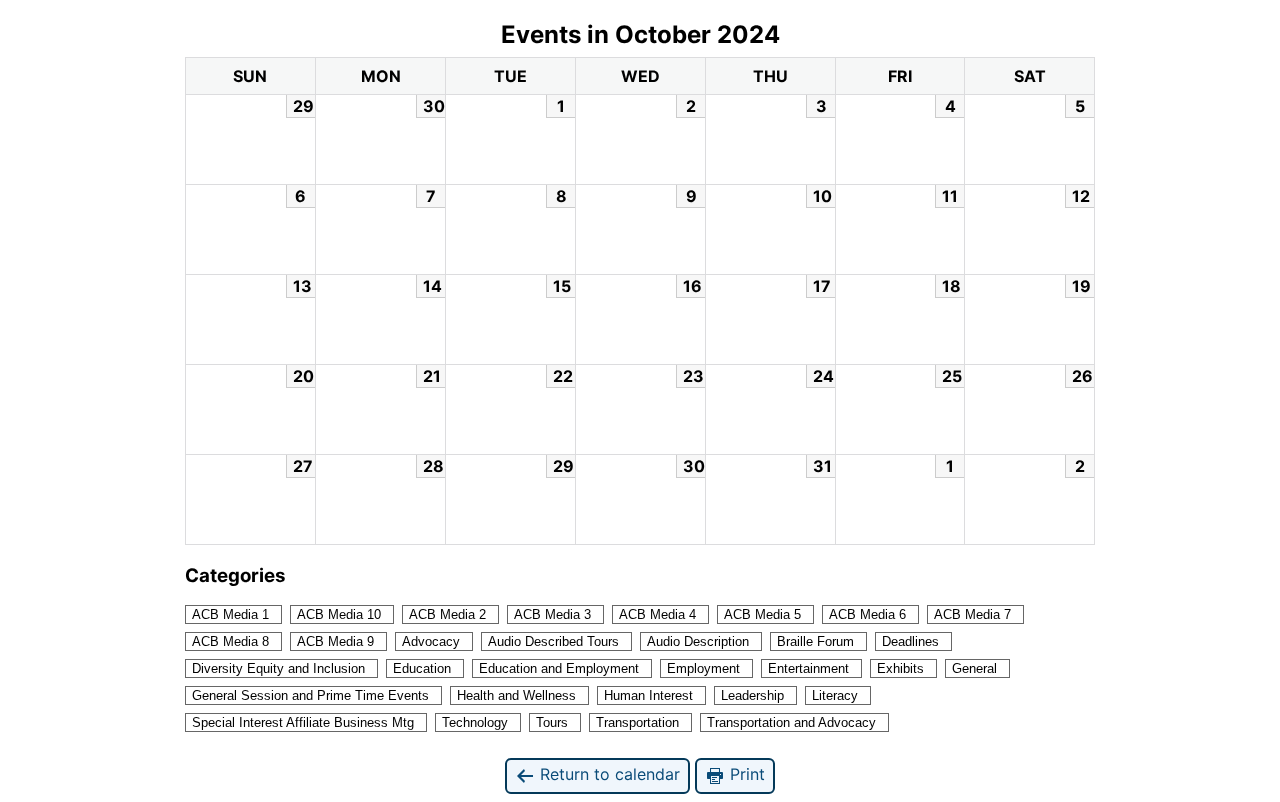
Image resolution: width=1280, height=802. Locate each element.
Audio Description (698, 641)
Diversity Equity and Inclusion (278, 668)
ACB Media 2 (447, 614)
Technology (475, 722)
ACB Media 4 (657, 614)
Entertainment (808, 668)
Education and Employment (559, 668)
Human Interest (648, 695)
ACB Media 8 (230, 641)
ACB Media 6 (867, 614)
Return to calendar (607, 774)
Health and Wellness (516, 695)
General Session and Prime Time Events (310, 695)
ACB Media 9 (335, 641)
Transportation (637, 722)
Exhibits (900, 668)
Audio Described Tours (553, 641)
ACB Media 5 (762, 614)
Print (745, 774)
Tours (552, 722)
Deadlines (910, 641)
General (974, 668)
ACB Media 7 (972, 614)
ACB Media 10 (339, 614)
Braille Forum (815, 641)
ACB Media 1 (230, 614)
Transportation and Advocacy (791, 722)
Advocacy (431, 641)
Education (422, 668)
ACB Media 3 (552, 614)
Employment (703, 668)
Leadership (752, 695)
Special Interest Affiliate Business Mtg (303, 722)
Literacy (835, 695)
